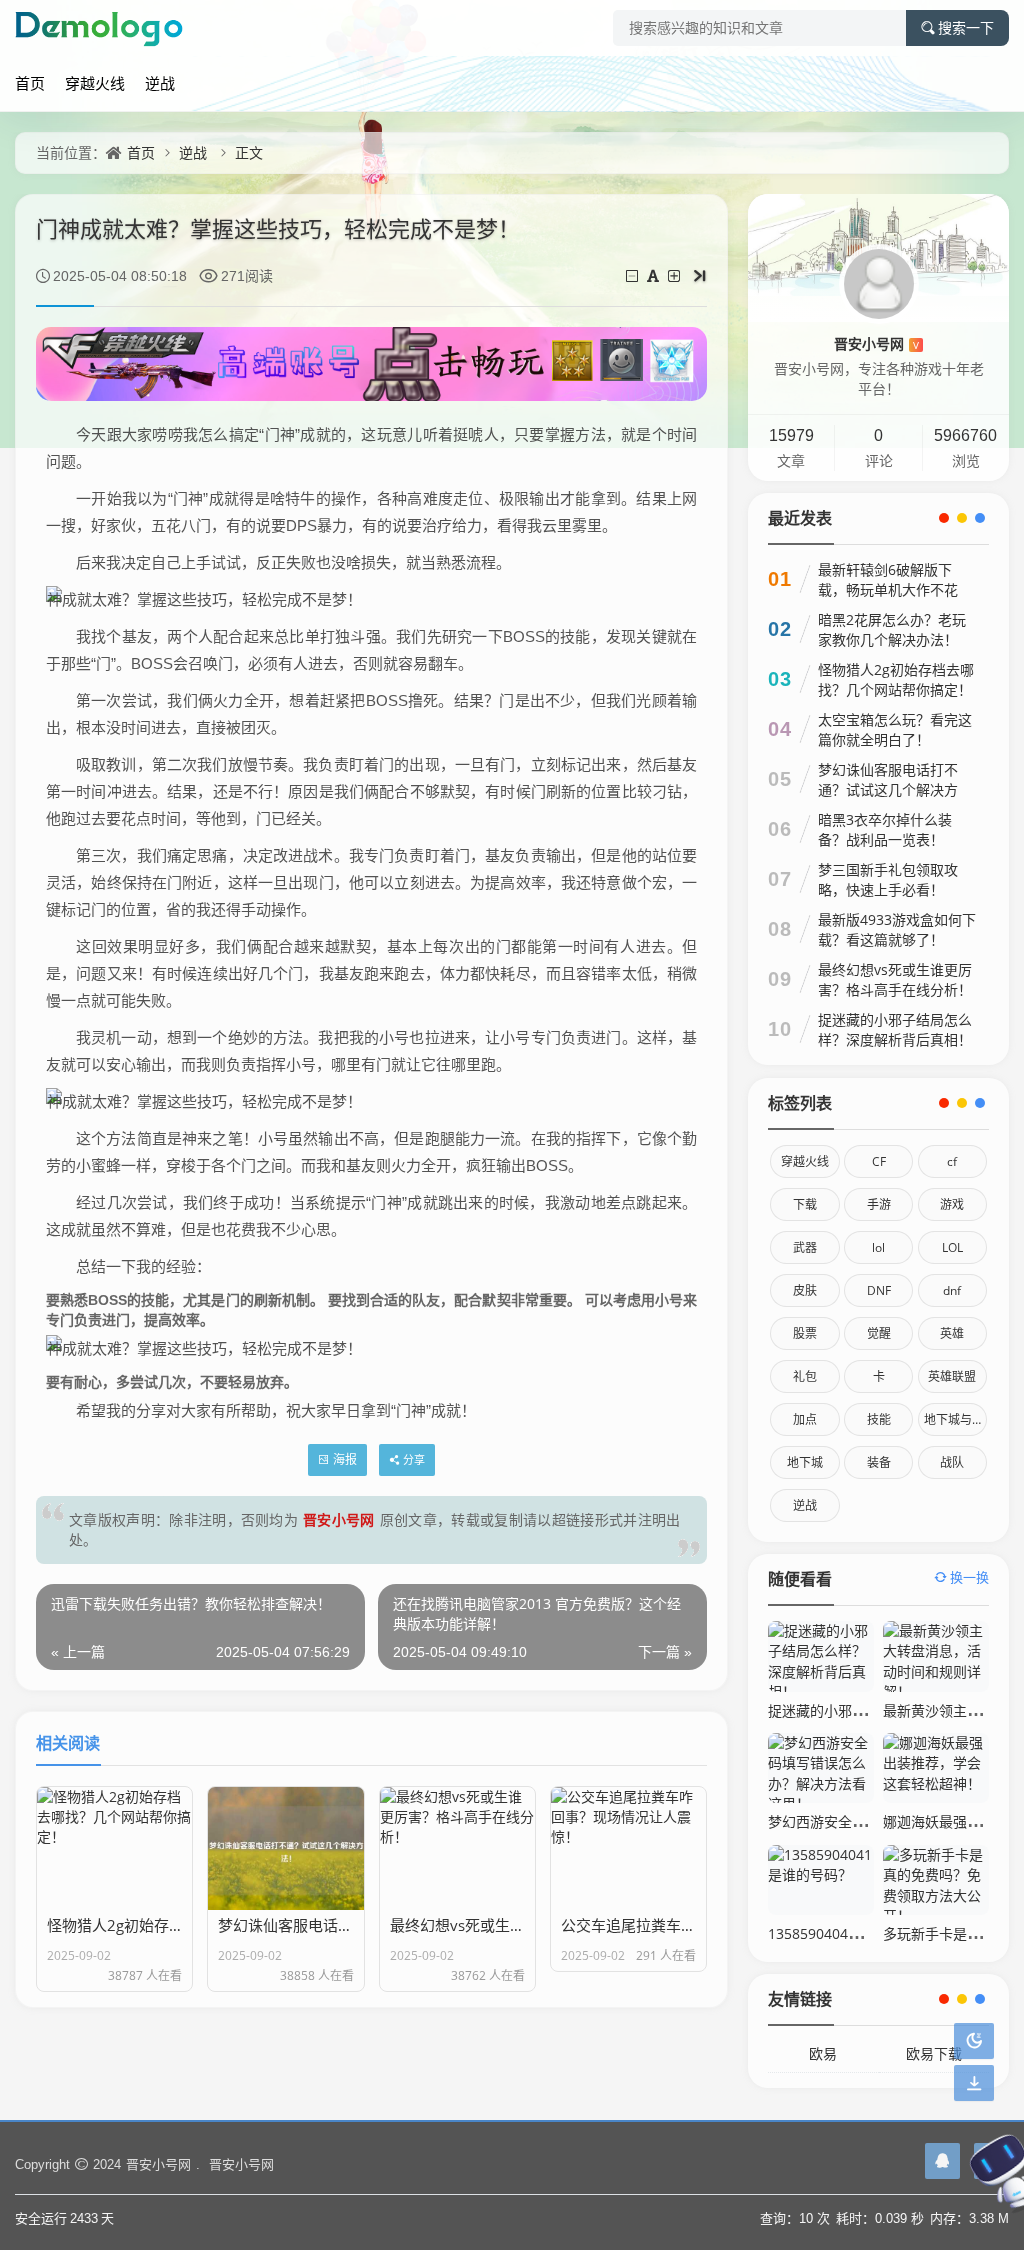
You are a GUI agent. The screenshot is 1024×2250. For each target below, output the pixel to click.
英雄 (952, 1333)
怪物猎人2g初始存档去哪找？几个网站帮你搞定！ (896, 679)
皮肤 (805, 1290)
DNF (879, 1290)
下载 (805, 1204)
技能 (879, 1419)
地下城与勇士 (955, 1419)
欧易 (823, 2053)
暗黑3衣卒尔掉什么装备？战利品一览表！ (885, 829)
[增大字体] (675, 275)
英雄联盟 (952, 1376)
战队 (952, 1462)
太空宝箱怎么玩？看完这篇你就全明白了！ (895, 729)
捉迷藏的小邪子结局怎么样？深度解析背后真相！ (895, 1029)
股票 (805, 1333)
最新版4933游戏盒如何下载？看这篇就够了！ (897, 929)
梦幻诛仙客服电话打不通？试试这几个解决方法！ (888, 789)
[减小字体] (633, 275)
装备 (879, 1462)
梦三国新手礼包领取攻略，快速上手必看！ (888, 879)
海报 (345, 1459)
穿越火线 (95, 83)
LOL (952, 1247)
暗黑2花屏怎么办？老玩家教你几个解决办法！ (892, 629)
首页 (30, 83)
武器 (805, 1247)
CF (879, 1161)
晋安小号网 (339, 1519)
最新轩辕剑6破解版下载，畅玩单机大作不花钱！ (888, 589)
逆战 (160, 83)
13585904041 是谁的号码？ (856, 1933)
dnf (952, 1290)
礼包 (805, 1376)
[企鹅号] (942, 2161)
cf (952, 1161)
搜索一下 (966, 28)
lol (878, 1247)
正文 (249, 152)
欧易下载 (934, 2053)
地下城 (805, 1462)
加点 (805, 1419)
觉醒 (879, 1333)
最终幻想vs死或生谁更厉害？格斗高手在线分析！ (895, 979)
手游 (879, 1204)
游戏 (952, 1204)
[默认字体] (654, 275)
